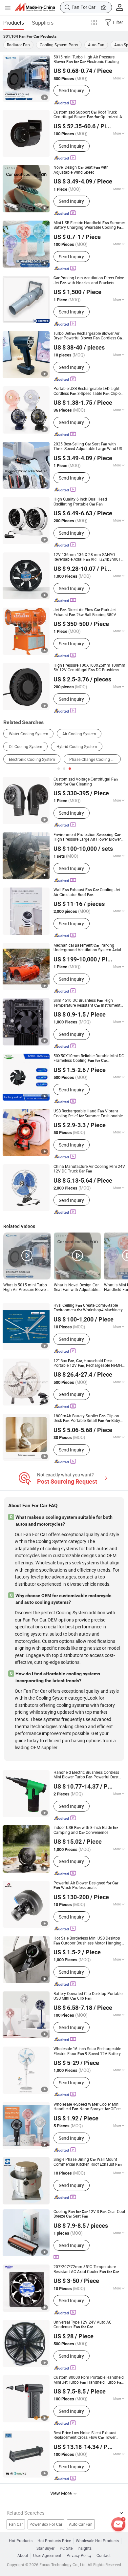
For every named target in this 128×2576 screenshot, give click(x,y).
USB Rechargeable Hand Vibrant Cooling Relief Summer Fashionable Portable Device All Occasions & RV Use (89, 1114)
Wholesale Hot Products (97, 2541)
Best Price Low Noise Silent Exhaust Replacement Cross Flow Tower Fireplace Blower (85, 2435)
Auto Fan (96, 45)
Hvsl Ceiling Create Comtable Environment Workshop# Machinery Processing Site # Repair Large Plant (88, 1308)
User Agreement (47, 2556)
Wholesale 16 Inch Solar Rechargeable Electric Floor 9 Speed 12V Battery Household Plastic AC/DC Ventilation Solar (87, 2051)
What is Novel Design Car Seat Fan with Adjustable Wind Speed (76, 1288)
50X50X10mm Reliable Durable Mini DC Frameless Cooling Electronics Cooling (89, 1058)
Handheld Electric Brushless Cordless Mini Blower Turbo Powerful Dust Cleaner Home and (86, 1775)
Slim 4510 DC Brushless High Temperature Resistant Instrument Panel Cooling (87, 1003)
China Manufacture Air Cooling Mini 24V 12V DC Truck (89, 1169)
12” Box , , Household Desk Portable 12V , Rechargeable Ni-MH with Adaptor (88, 1363)
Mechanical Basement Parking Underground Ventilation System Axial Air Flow (87, 948)
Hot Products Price (54, 2541)
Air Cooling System (79, 734)
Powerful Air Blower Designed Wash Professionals (86, 1886)
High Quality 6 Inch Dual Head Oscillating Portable (80, 502)
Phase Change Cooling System (95, 759)
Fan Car (16, 2524)
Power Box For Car (46, 2524)
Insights (85, 2548)
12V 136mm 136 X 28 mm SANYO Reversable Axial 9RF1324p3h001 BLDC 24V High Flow (87, 557)
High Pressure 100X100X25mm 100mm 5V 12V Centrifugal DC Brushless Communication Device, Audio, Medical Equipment (89, 668)
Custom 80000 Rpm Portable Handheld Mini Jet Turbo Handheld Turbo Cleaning (89, 2380)
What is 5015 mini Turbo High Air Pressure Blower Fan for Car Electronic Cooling (25, 1288)
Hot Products (21, 2541)
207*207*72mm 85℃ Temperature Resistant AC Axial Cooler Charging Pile (86, 2269)
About (23, 2556)
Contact (104, 2556)
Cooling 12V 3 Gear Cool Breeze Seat (89, 2214)
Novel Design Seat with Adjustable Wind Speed (81, 170)
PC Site (66, 2548)
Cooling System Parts (59, 45)
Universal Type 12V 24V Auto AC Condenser (83, 2325)
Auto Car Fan (81, 2524)
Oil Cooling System (26, 747)
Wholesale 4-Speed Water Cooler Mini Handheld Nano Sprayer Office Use (87, 2107)
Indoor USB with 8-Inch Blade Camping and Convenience (86, 1830)
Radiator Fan (18, 45)
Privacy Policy (79, 2556)
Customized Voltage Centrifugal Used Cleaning (86, 782)
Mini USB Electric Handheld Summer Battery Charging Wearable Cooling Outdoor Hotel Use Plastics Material (89, 225)
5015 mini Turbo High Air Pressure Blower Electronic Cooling (86, 60)
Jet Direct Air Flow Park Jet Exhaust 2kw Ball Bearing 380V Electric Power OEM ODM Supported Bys (89, 612)
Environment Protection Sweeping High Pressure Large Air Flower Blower (87, 837)
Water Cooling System (29, 734)
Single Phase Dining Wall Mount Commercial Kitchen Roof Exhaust (88, 2162)
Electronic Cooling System (32, 759)
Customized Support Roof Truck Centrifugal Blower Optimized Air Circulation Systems (89, 115)
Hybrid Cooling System (77, 747)
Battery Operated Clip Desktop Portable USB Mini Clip (88, 1996)
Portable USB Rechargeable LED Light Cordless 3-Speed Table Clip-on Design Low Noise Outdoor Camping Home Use (88, 391)
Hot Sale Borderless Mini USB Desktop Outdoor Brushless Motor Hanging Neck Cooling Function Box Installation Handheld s (88, 1941)
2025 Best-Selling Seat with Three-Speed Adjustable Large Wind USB (89, 447)
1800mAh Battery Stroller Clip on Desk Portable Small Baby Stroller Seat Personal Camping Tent (89, 1418)
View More (61, 2493)
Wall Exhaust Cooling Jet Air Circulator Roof (87, 892)
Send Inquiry (71, 90)
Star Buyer (45, 2548)
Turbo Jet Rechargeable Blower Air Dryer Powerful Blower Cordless (88, 336)
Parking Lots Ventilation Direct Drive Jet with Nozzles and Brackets (89, 280)
